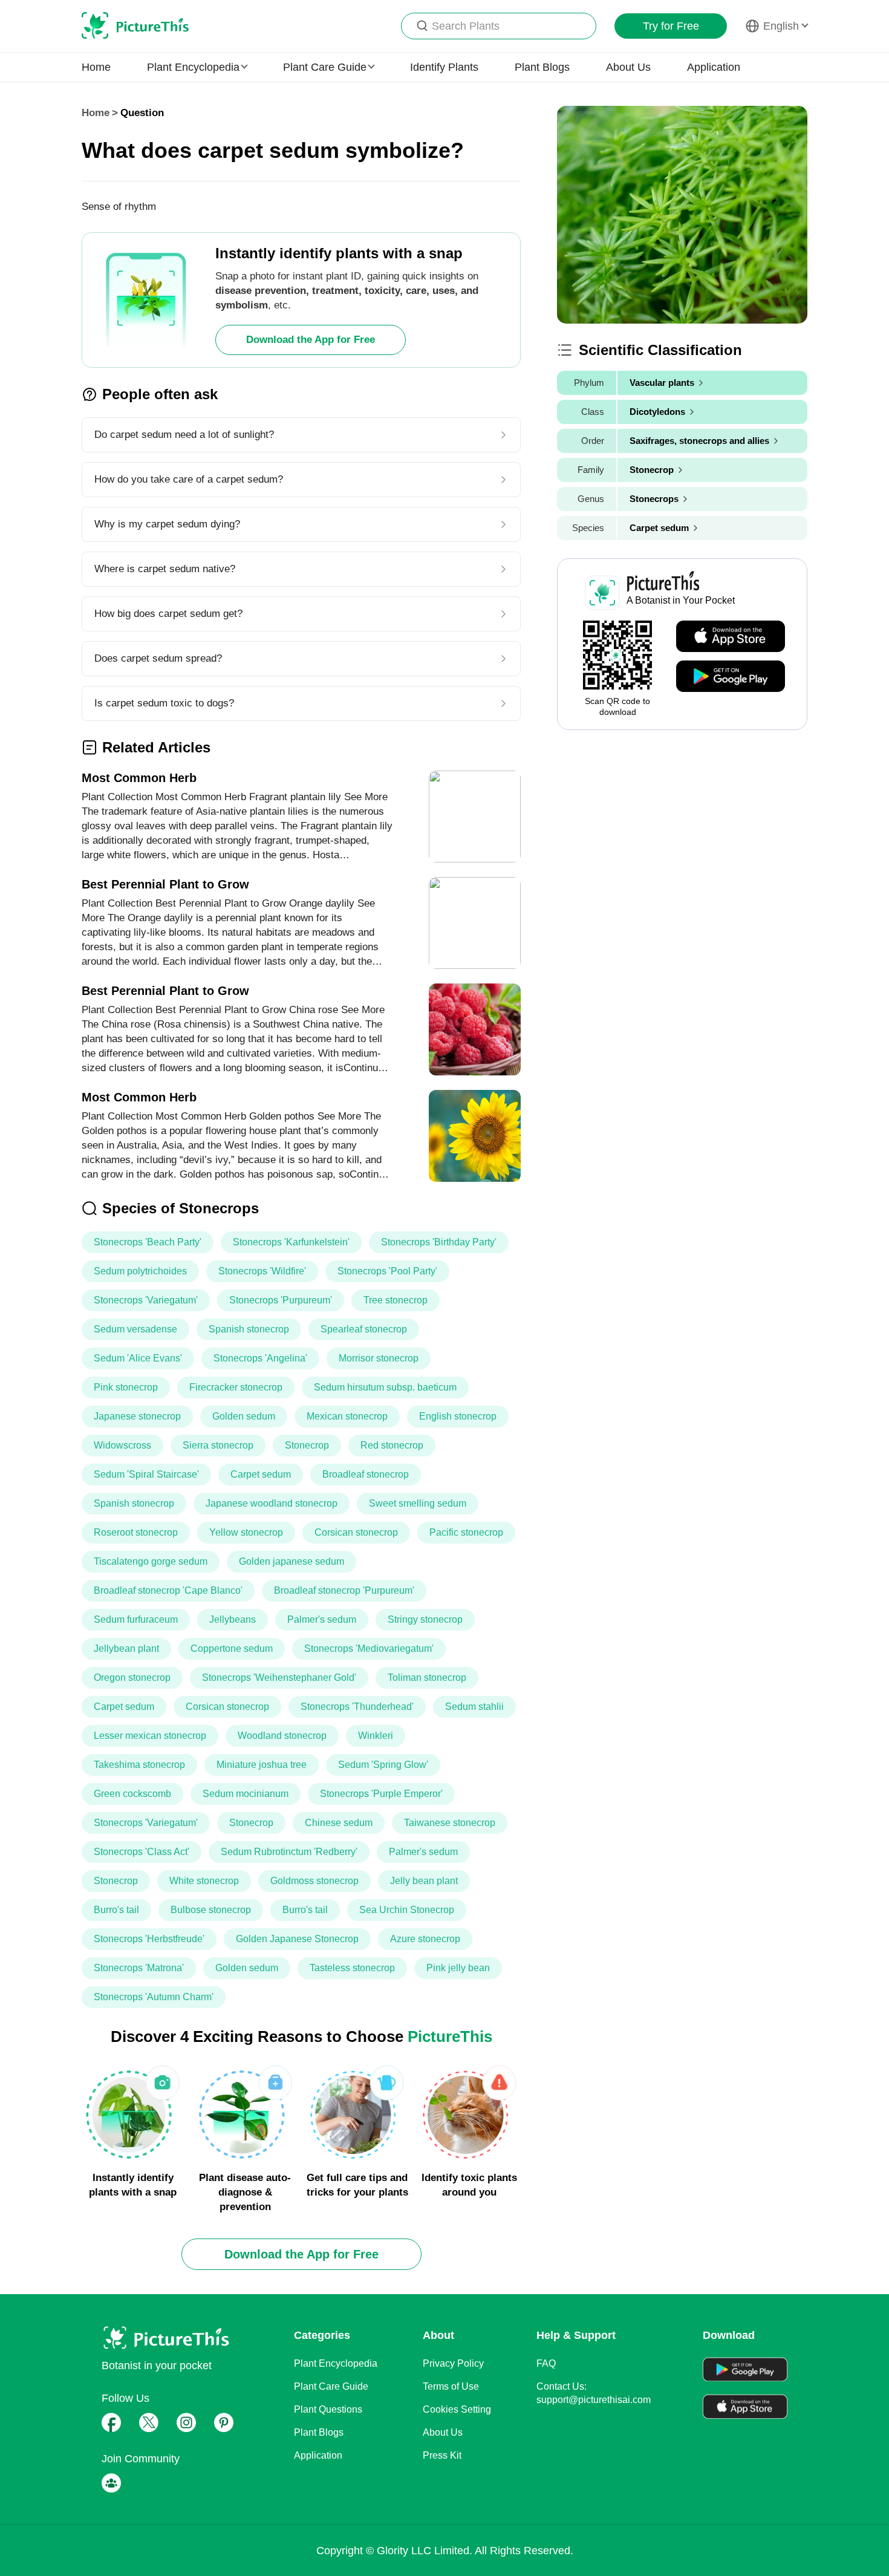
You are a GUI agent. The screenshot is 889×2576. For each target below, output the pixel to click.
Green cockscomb (132, 1794)
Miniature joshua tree (262, 1765)
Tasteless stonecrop (352, 1968)
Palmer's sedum (322, 1619)
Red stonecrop (392, 1445)
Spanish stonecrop (249, 1329)
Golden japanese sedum (291, 1561)
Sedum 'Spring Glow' (383, 1765)
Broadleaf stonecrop (366, 1474)
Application (714, 67)
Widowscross (122, 1445)
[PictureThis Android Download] (731, 677)
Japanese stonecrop (137, 1416)
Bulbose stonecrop (211, 1910)
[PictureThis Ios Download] (731, 637)
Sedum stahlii (474, 1707)
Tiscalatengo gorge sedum (151, 1561)
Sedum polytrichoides (140, 1271)
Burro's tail (116, 1910)
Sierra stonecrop (218, 1445)
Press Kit (442, 2455)
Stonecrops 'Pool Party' (387, 1271)
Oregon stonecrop (132, 1678)
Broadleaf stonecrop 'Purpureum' (344, 1590)
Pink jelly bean (458, 1968)
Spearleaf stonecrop (364, 1329)
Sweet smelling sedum (418, 1503)
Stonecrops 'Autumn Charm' (154, 1997)
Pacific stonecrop (466, 1532)
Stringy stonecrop (425, 1619)
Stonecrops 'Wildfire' (262, 1271)
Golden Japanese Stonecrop (297, 1939)
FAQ (546, 2363)
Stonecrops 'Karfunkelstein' (291, 1242)
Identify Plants (444, 67)
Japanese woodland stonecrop (272, 1503)
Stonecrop (307, 1445)
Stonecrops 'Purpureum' (281, 1300)
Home (96, 67)
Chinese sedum (339, 1823)
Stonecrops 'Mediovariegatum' (369, 1648)
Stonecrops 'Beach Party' (148, 1242)
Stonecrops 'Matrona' (139, 1968)
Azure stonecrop (425, 1939)
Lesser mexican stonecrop (150, 1736)
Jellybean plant (126, 1648)
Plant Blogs (542, 67)
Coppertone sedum (232, 1648)
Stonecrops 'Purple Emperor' (381, 1794)
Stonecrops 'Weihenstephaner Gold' (279, 1678)
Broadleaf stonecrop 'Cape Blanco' (168, 1590)
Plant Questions (328, 2409)
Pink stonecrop (126, 1387)
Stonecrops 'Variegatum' (146, 1300)
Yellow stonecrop (246, 1532)
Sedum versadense (135, 1329)
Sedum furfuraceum (136, 1619)
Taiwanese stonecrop (450, 1823)
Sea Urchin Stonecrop (407, 1910)
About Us (628, 67)
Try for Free (671, 26)
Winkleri (376, 1736)
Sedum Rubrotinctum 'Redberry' (289, 1852)
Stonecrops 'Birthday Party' (439, 1242)
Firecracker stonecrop (236, 1387)
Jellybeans (233, 1619)
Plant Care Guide (331, 2386)
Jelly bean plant (424, 1881)
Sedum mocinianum (246, 1794)
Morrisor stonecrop (379, 1358)
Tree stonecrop (396, 1300)
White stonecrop (204, 1881)
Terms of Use (451, 2386)
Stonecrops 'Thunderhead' (357, 1707)
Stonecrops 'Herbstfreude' (149, 1939)
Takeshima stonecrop (139, 1765)
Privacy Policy (453, 2363)
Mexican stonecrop (347, 1416)
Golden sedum (244, 1416)
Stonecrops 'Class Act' (142, 1852)
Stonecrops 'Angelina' (260, 1358)
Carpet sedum (261, 1474)
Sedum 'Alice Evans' (138, 1358)
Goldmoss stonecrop (314, 1881)
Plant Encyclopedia (336, 2363)
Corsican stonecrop (356, 1532)
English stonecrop (458, 1416)
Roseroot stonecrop (136, 1532)
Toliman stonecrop (427, 1678)
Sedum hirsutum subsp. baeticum (385, 1387)
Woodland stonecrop (282, 1736)
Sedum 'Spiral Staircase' (146, 1474)
